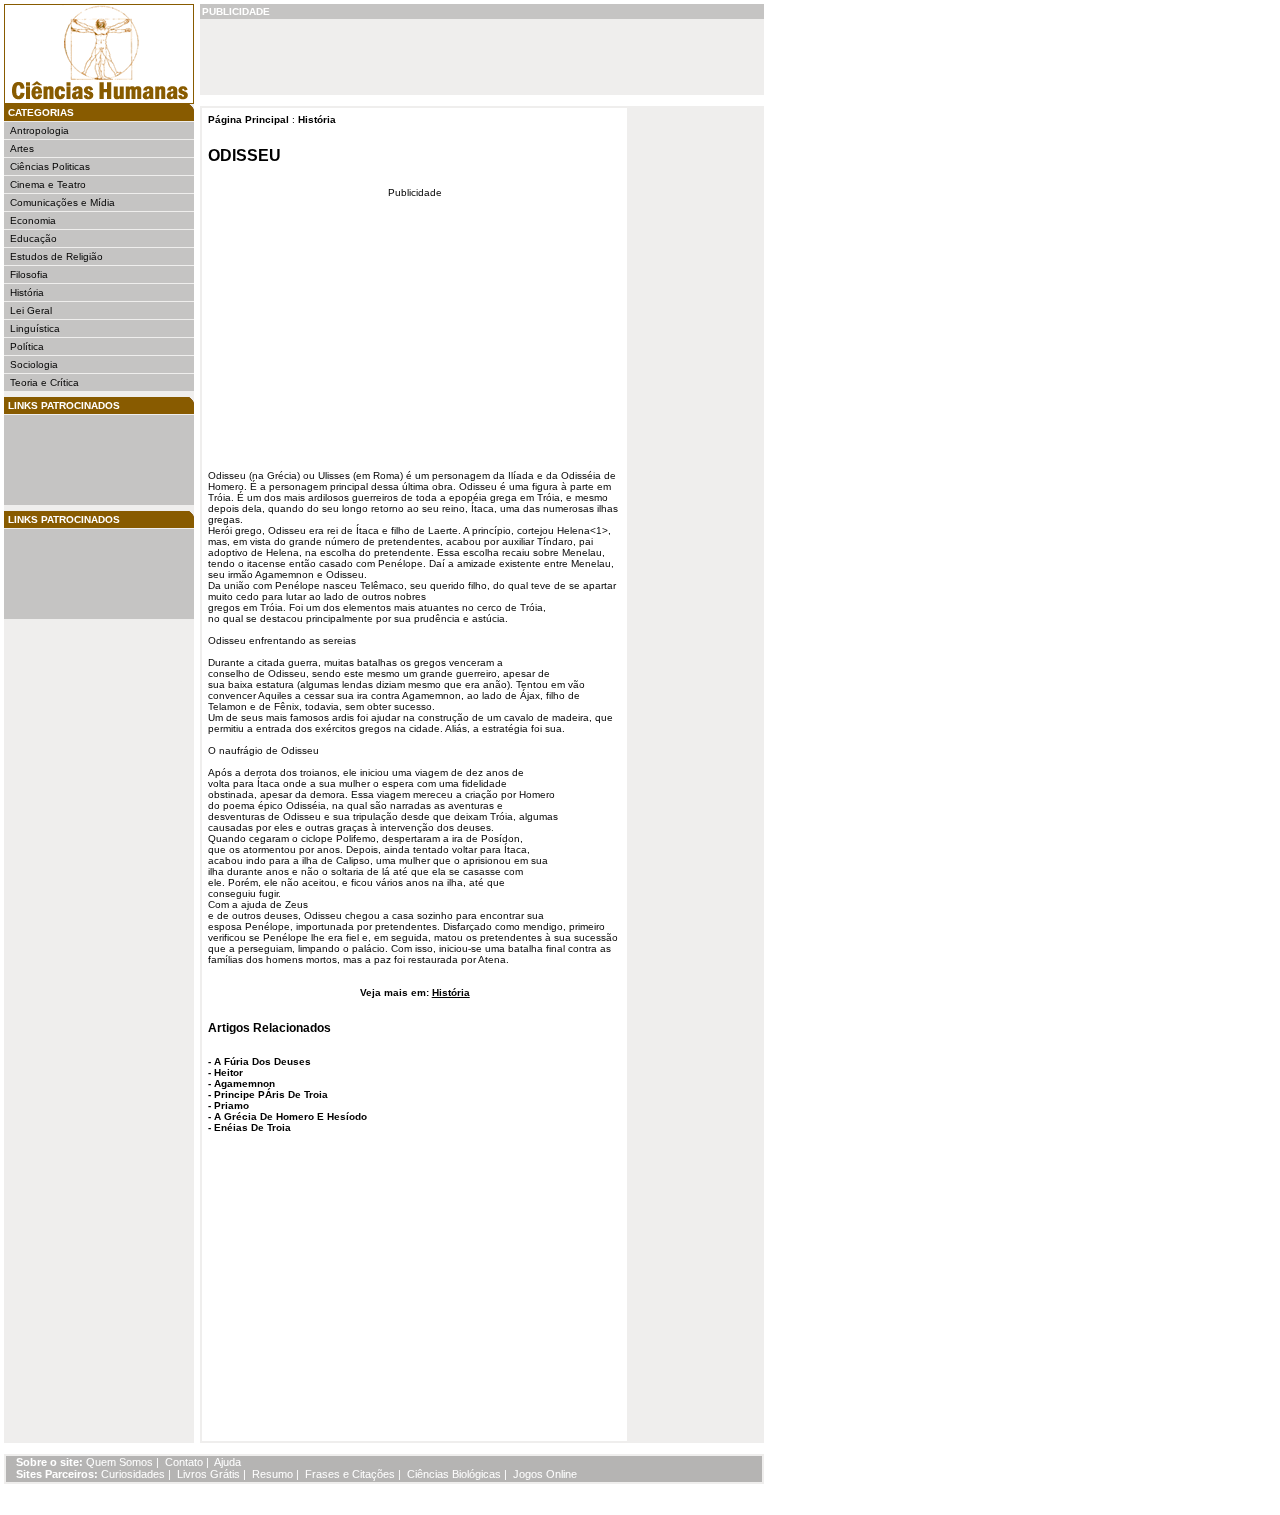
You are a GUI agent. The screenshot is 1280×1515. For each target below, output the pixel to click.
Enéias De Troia (252, 1127)
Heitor (228, 1072)
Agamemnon (244, 1083)
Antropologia (39, 130)
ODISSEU (244, 155)
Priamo (231, 1105)
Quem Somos (119, 1462)
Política (27, 346)
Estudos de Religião (56, 256)
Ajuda (227, 1462)
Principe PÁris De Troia (271, 1094)
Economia (33, 220)
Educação (33, 238)
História (27, 292)
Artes (22, 148)
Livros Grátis (208, 1474)
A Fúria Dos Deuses (262, 1061)
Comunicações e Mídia (62, 202)
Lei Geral (31, 310)
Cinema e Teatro (48, 184)
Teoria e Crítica (44, 382)
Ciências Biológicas (454, 1474)
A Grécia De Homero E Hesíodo (290, 1116)
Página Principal (248, 119)
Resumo (272, 1474)
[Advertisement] (70, 460)
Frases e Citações (350, 1474)
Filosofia (29, 274)
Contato (184, 1462)
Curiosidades (133, 1474)
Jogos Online (545, 1474)
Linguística (35, 328)
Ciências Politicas (50, 166)
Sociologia (34, 364)
